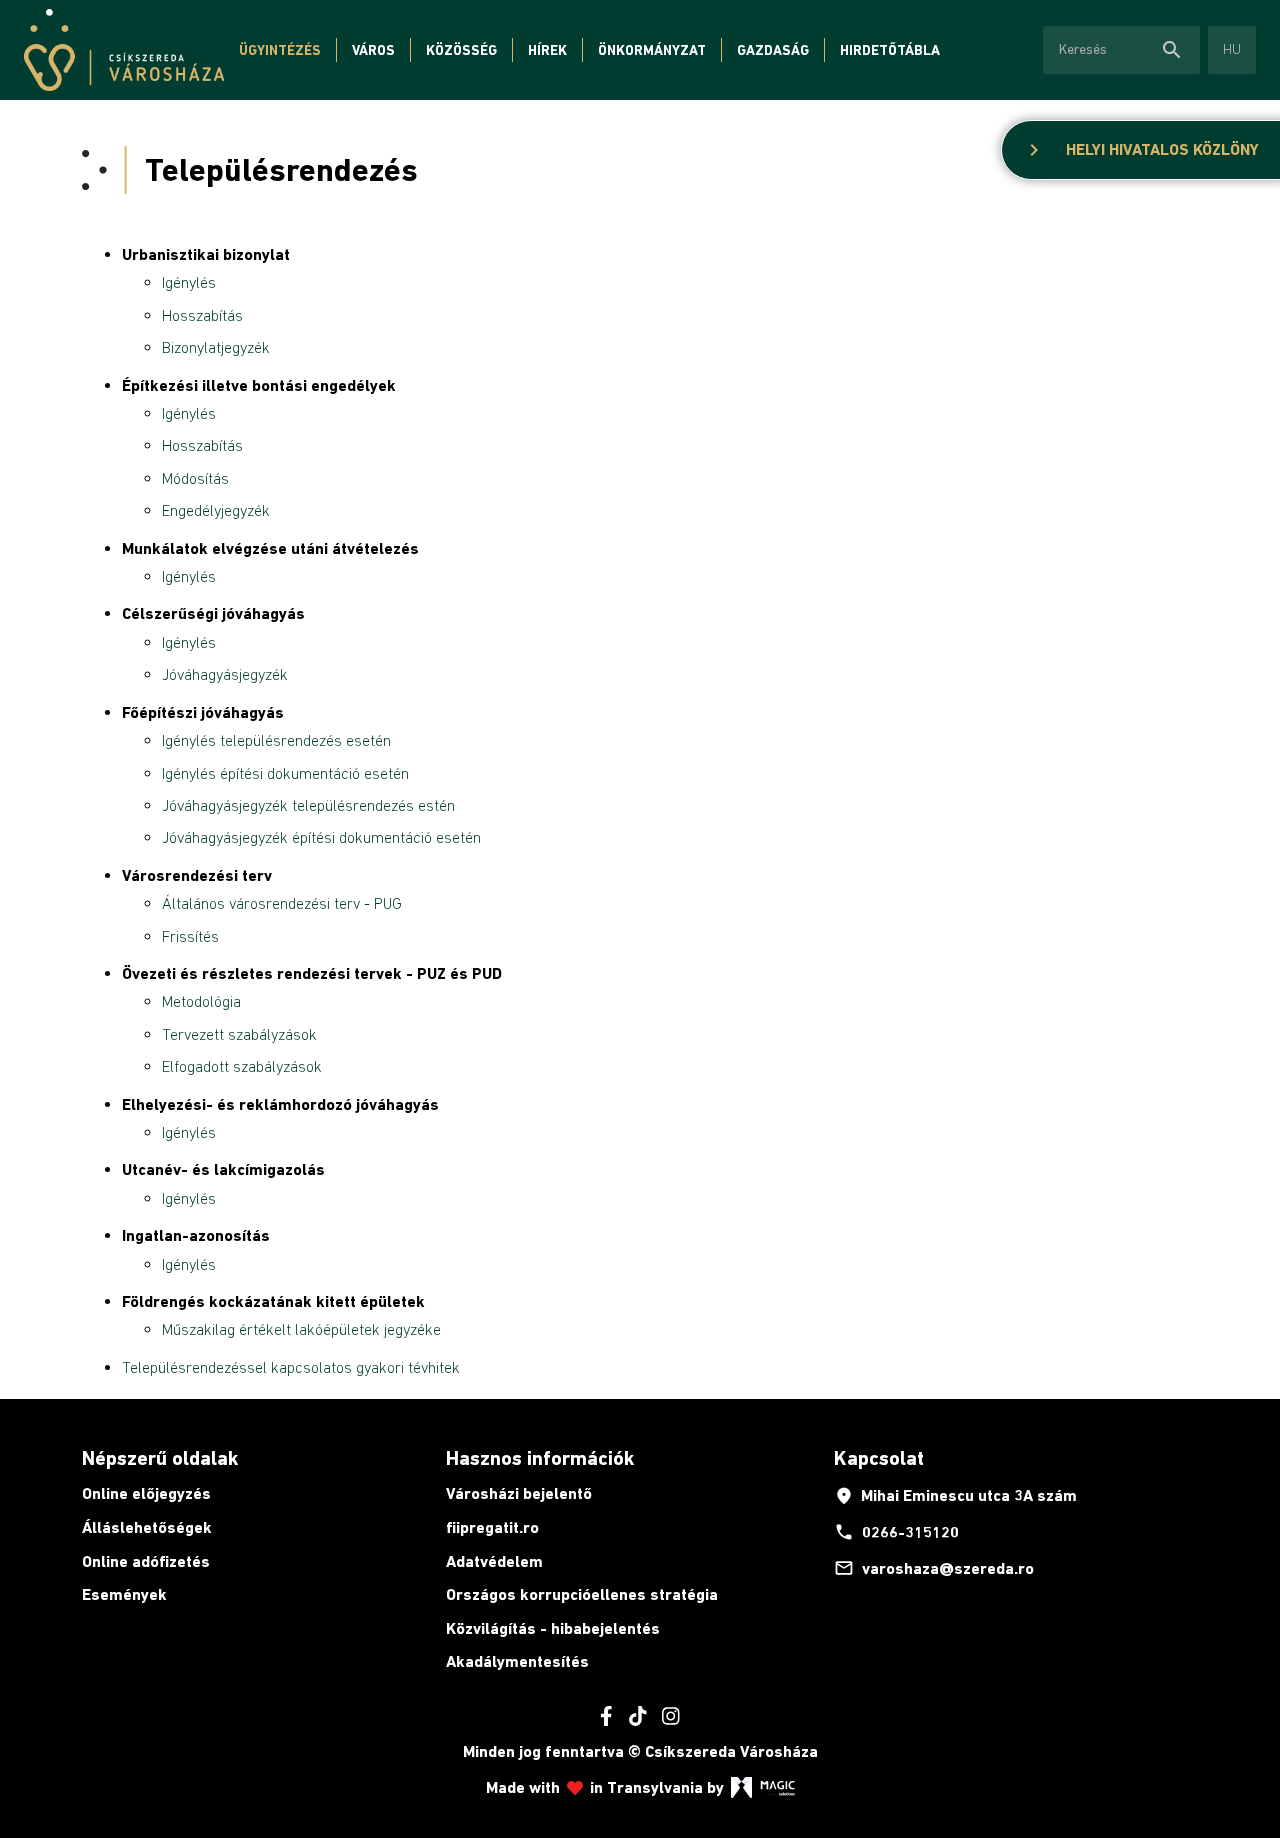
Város (373, 50)
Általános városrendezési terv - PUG (282, 903)
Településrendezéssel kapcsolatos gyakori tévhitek (291, 1367)
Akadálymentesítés (517, 1661)
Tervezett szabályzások (239, 1034)
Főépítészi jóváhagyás (203, 712)
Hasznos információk (540, 1458)
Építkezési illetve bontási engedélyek (259, 385)
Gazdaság (773, 50)
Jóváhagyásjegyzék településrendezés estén (308, 805)
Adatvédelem (494, 1561)
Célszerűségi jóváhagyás (213, 613)
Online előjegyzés (146, 1493)
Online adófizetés (146, 1561)
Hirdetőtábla (890, 50)
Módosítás (195, 478)
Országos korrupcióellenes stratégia (582, 1594)
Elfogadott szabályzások (242, 1066)
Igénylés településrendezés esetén (276, 740)
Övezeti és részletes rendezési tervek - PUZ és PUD (312, 973)
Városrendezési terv (197, 875)
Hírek (547, 50)
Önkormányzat (652, 50)
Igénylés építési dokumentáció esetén (285, 773)
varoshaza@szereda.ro (934, 1568)
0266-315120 (896, 1532)
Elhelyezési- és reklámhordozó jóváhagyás (280, 1104)
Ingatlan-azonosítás (196, 1235)
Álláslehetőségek (147, 1527)
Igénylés (189, 282)
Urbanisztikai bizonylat (206, 254)
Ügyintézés (280, 50)
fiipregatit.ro (492, 1527)
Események (124, 1594)
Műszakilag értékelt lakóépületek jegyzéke (301, 1329)
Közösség (461, 50)
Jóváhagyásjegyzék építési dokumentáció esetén (321, 837)
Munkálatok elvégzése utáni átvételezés (270, 548)
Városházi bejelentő (519, 1493)
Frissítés (190, 936)
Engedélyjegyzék (216, 510)
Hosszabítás (202, 315)
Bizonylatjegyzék (216, 347)
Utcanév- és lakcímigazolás (223, 1169)
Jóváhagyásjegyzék (225, 674)
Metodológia (201, 1001)
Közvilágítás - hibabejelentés (553, 1628)
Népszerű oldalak (160, 1458)
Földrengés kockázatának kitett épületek (273, 1301)
